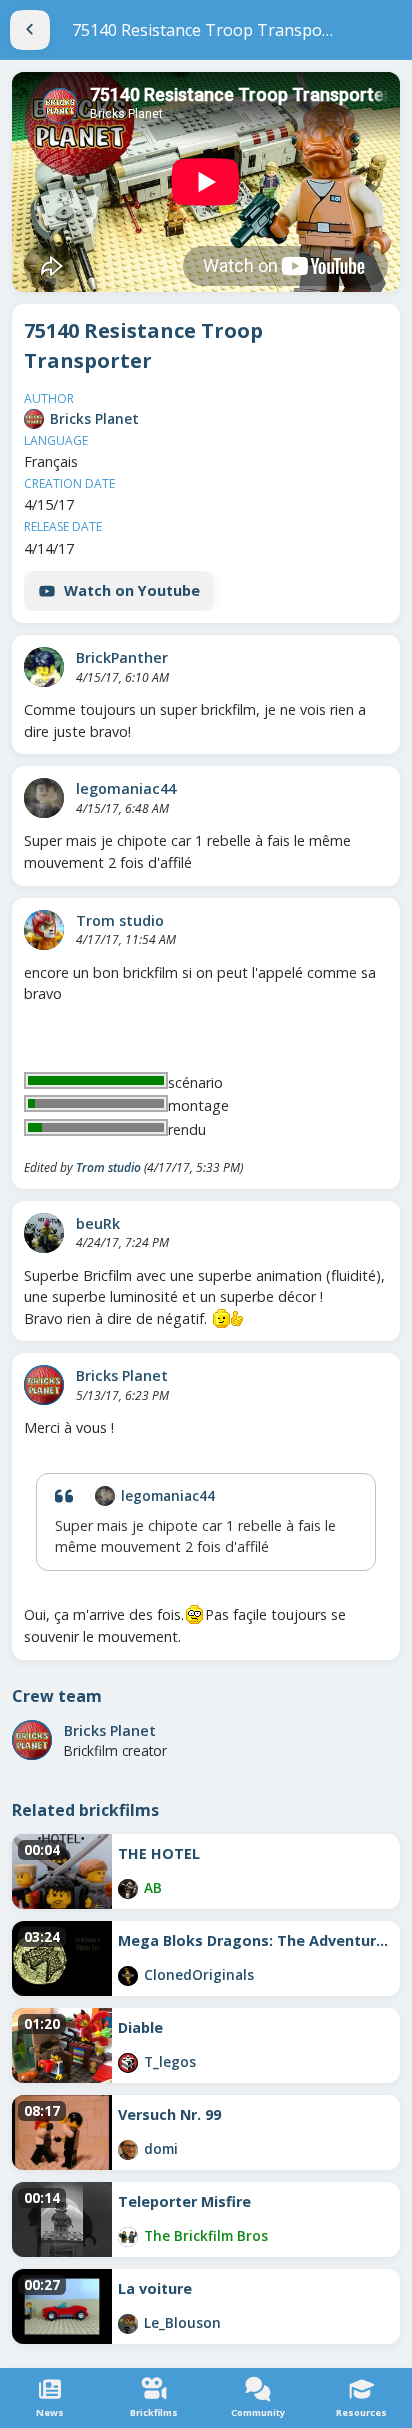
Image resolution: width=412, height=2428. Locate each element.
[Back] (30, 30)
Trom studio (120, 920)
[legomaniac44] (44, 798)
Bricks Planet (94, 418)
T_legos (170, 2061)
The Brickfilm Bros (206, 2235)
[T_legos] (128, 2063)
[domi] (128, 2150)
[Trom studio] (44, 930)
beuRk (98, 1223)
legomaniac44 (126, 788)
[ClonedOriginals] (128, 1976)
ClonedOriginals (199, 1974)
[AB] (128, 1889)
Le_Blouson (182, 2322)
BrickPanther (122, 657)
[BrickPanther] (44, 667)
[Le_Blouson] (128, 2324)
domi (161, 2148)
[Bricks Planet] (34, 419)
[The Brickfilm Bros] (128, 2237)
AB (153, 1887)
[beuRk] (44, 1233)
